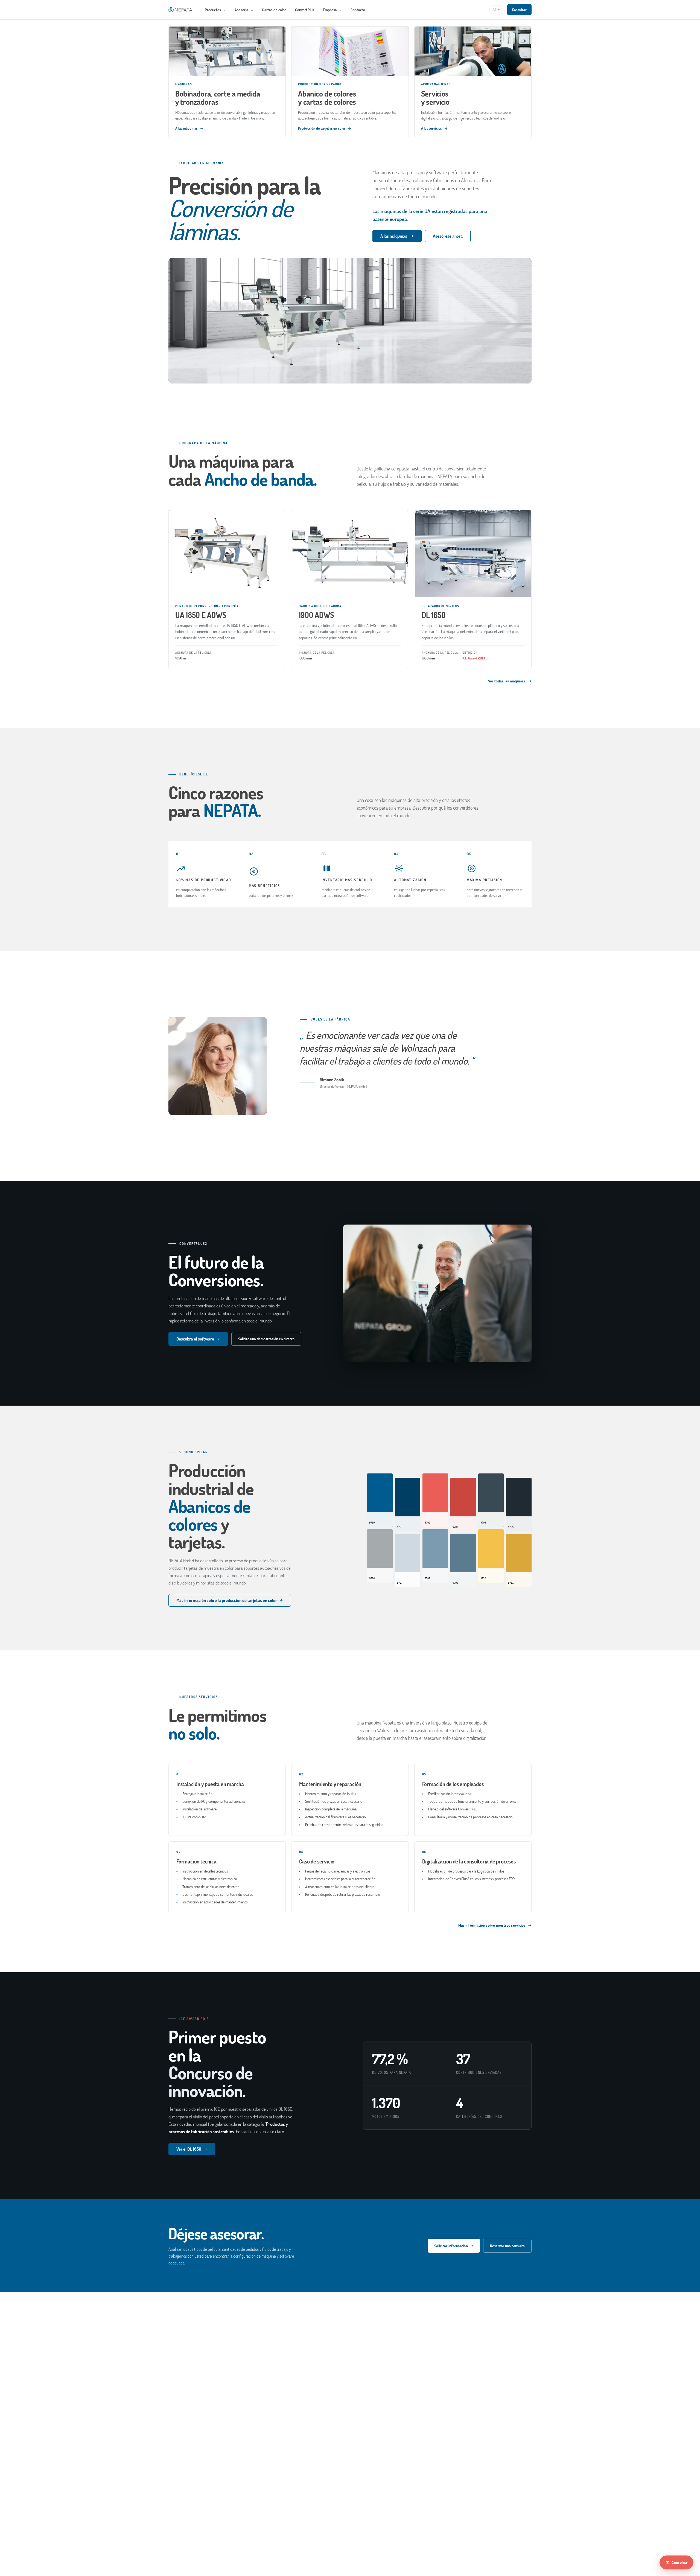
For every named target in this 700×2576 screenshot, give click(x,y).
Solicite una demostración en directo (266, 1339)
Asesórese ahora (448, 236)
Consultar (519, 10)
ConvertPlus (305, 10)
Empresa (330, 10)
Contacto (358, 10)
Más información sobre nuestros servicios (492, 1925)
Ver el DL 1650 (189, 2149)
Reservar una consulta (507, 2246)
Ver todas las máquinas (507, 681)
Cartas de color (274, 10)
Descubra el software (195, 1339)
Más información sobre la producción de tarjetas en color (227, 1600)
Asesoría (242, 10)
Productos (213, 10)
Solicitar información (451, 2246)
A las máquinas (394, 236)
